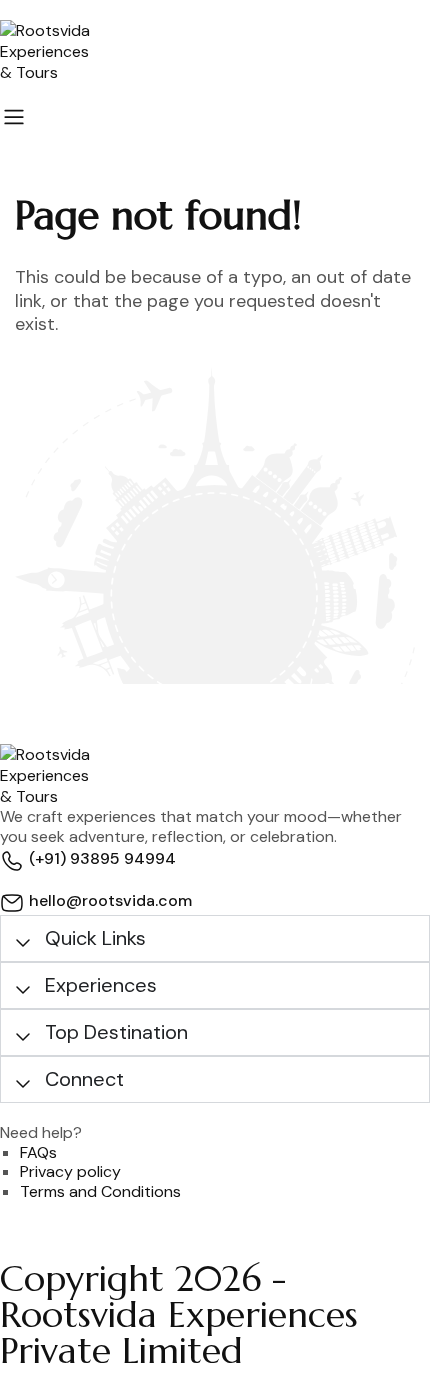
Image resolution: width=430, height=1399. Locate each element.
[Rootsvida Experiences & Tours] (215, 51)
